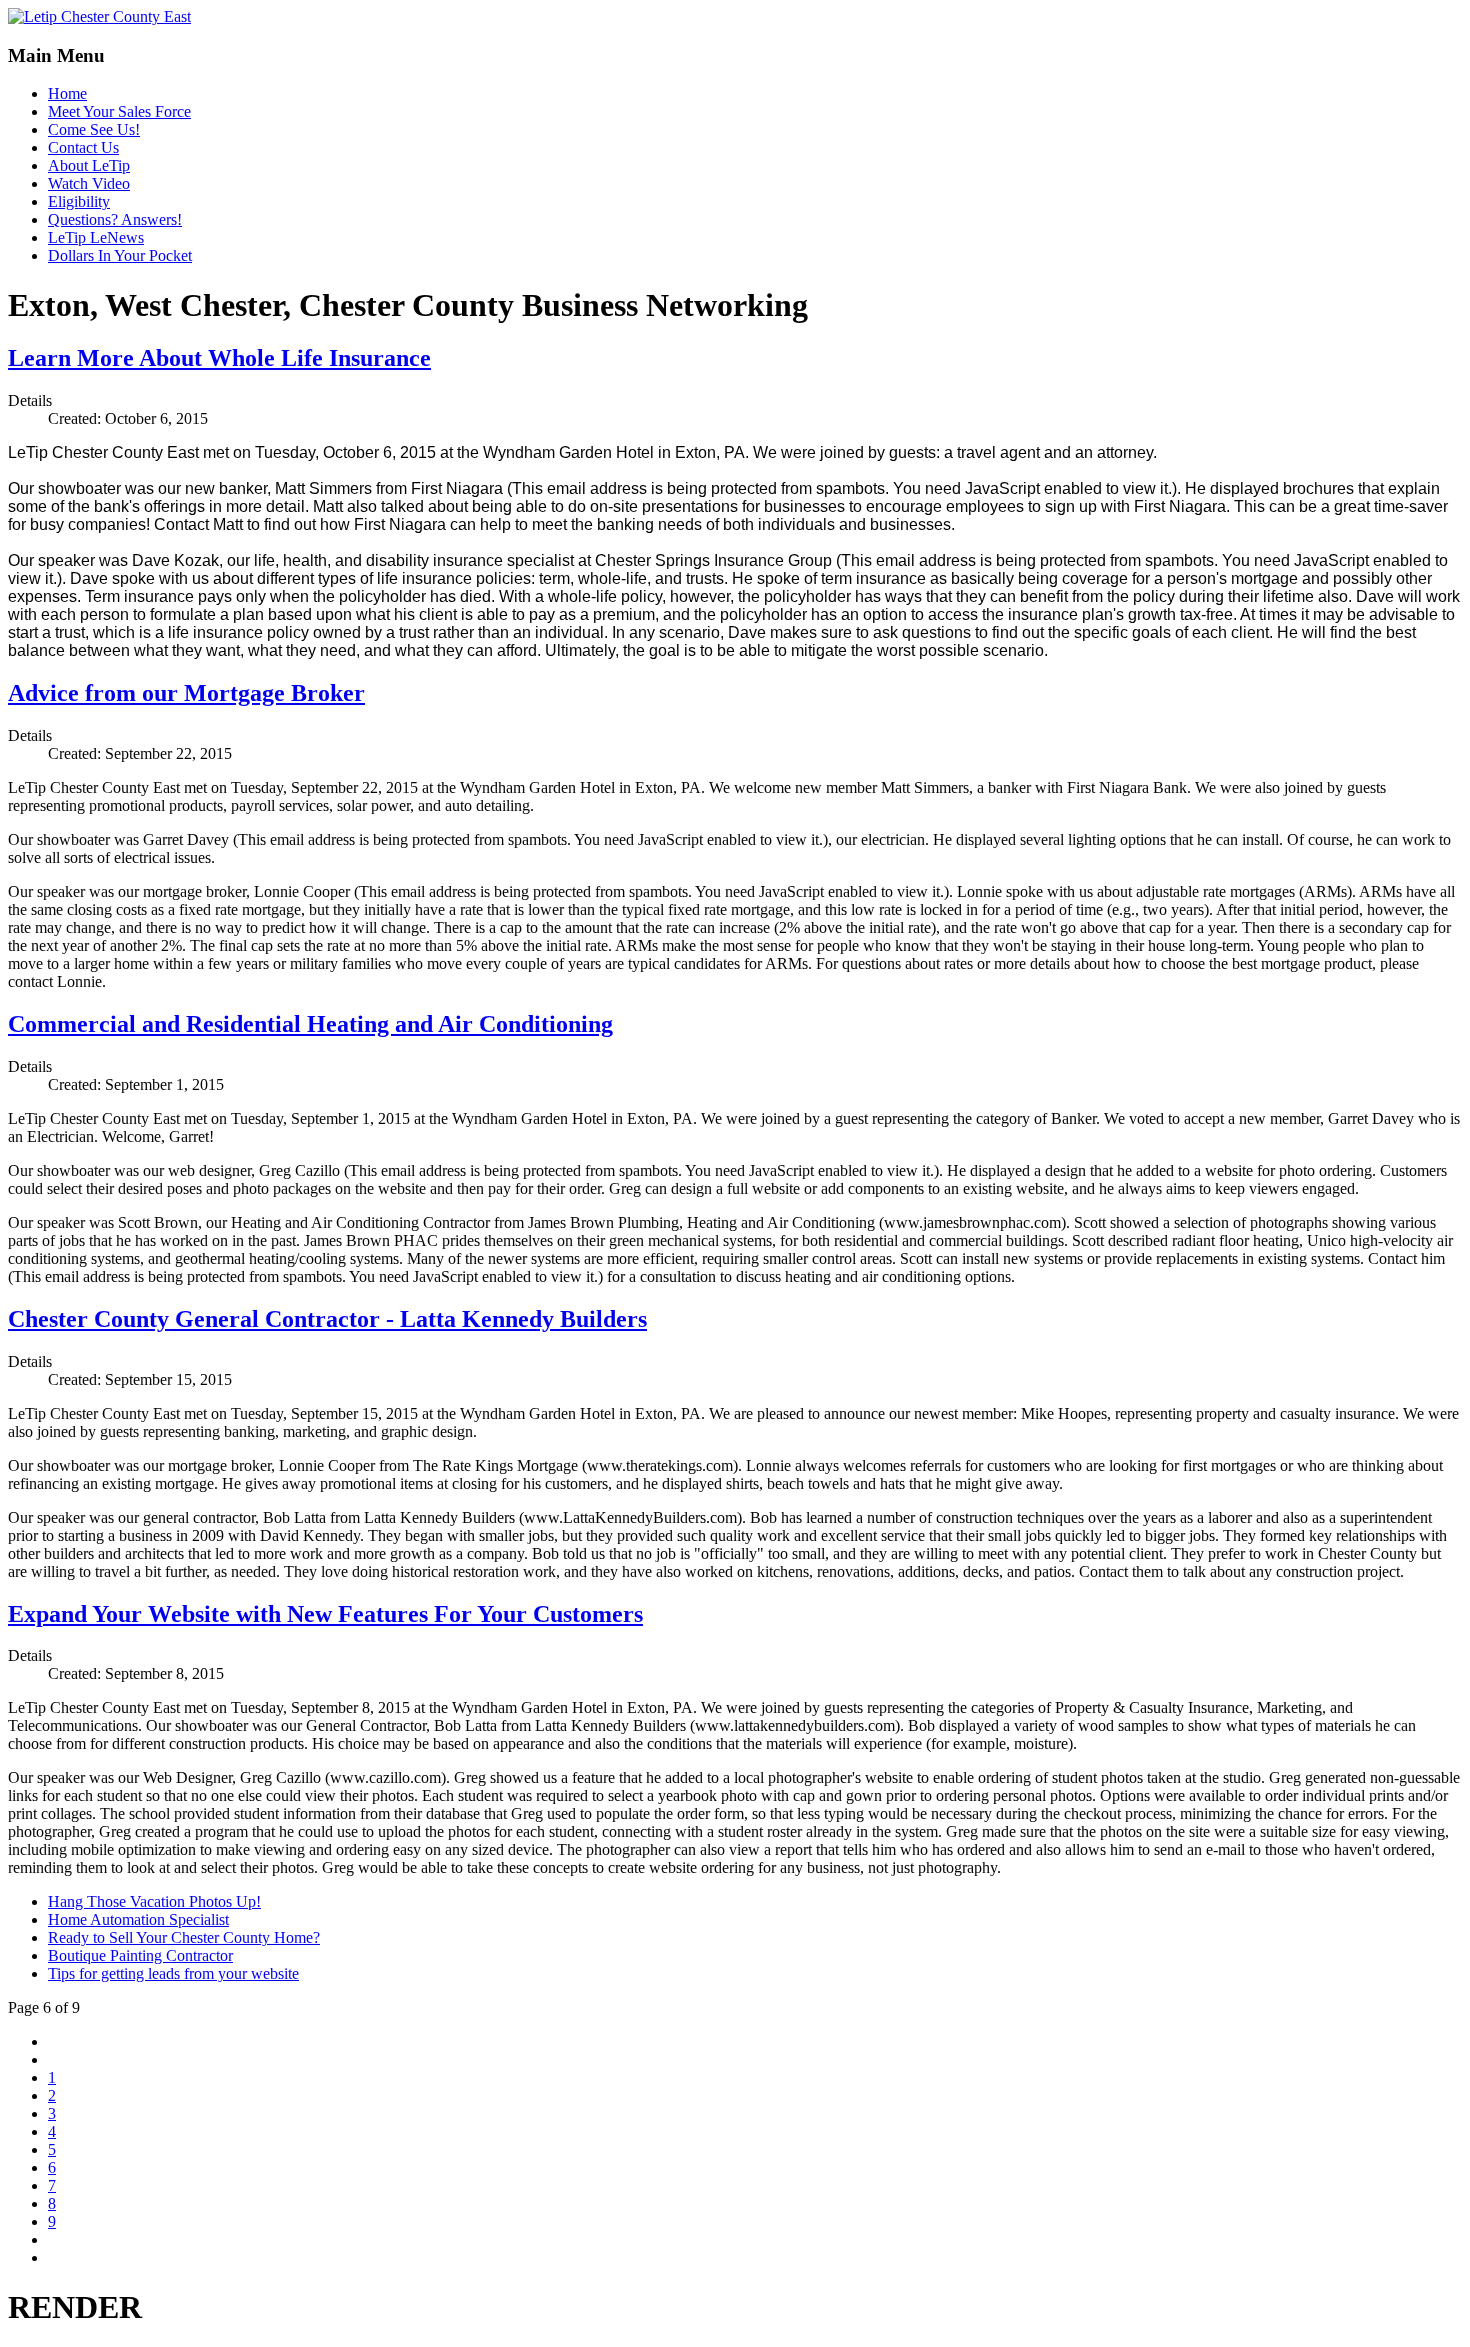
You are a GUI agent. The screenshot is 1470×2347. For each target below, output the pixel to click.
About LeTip (89, 165)
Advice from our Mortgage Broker (186, 693)
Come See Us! (94, 129)
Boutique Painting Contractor (140, 1955)
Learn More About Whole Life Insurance (219, 358)
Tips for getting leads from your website (173, 1973)
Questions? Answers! (115, 219)
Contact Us (83, 147)
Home (67, 93)
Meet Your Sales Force (119, 111)
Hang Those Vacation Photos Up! (154, 1901)
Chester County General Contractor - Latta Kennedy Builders (327, 1319)
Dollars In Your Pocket (120, 255)
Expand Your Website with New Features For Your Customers (325, 1614)
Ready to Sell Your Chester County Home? (184, 1937)
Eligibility (79, 201)
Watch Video (89, 183)
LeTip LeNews (96, 237)
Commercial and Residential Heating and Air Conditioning (310, 1024)
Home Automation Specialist (138, 1919)
